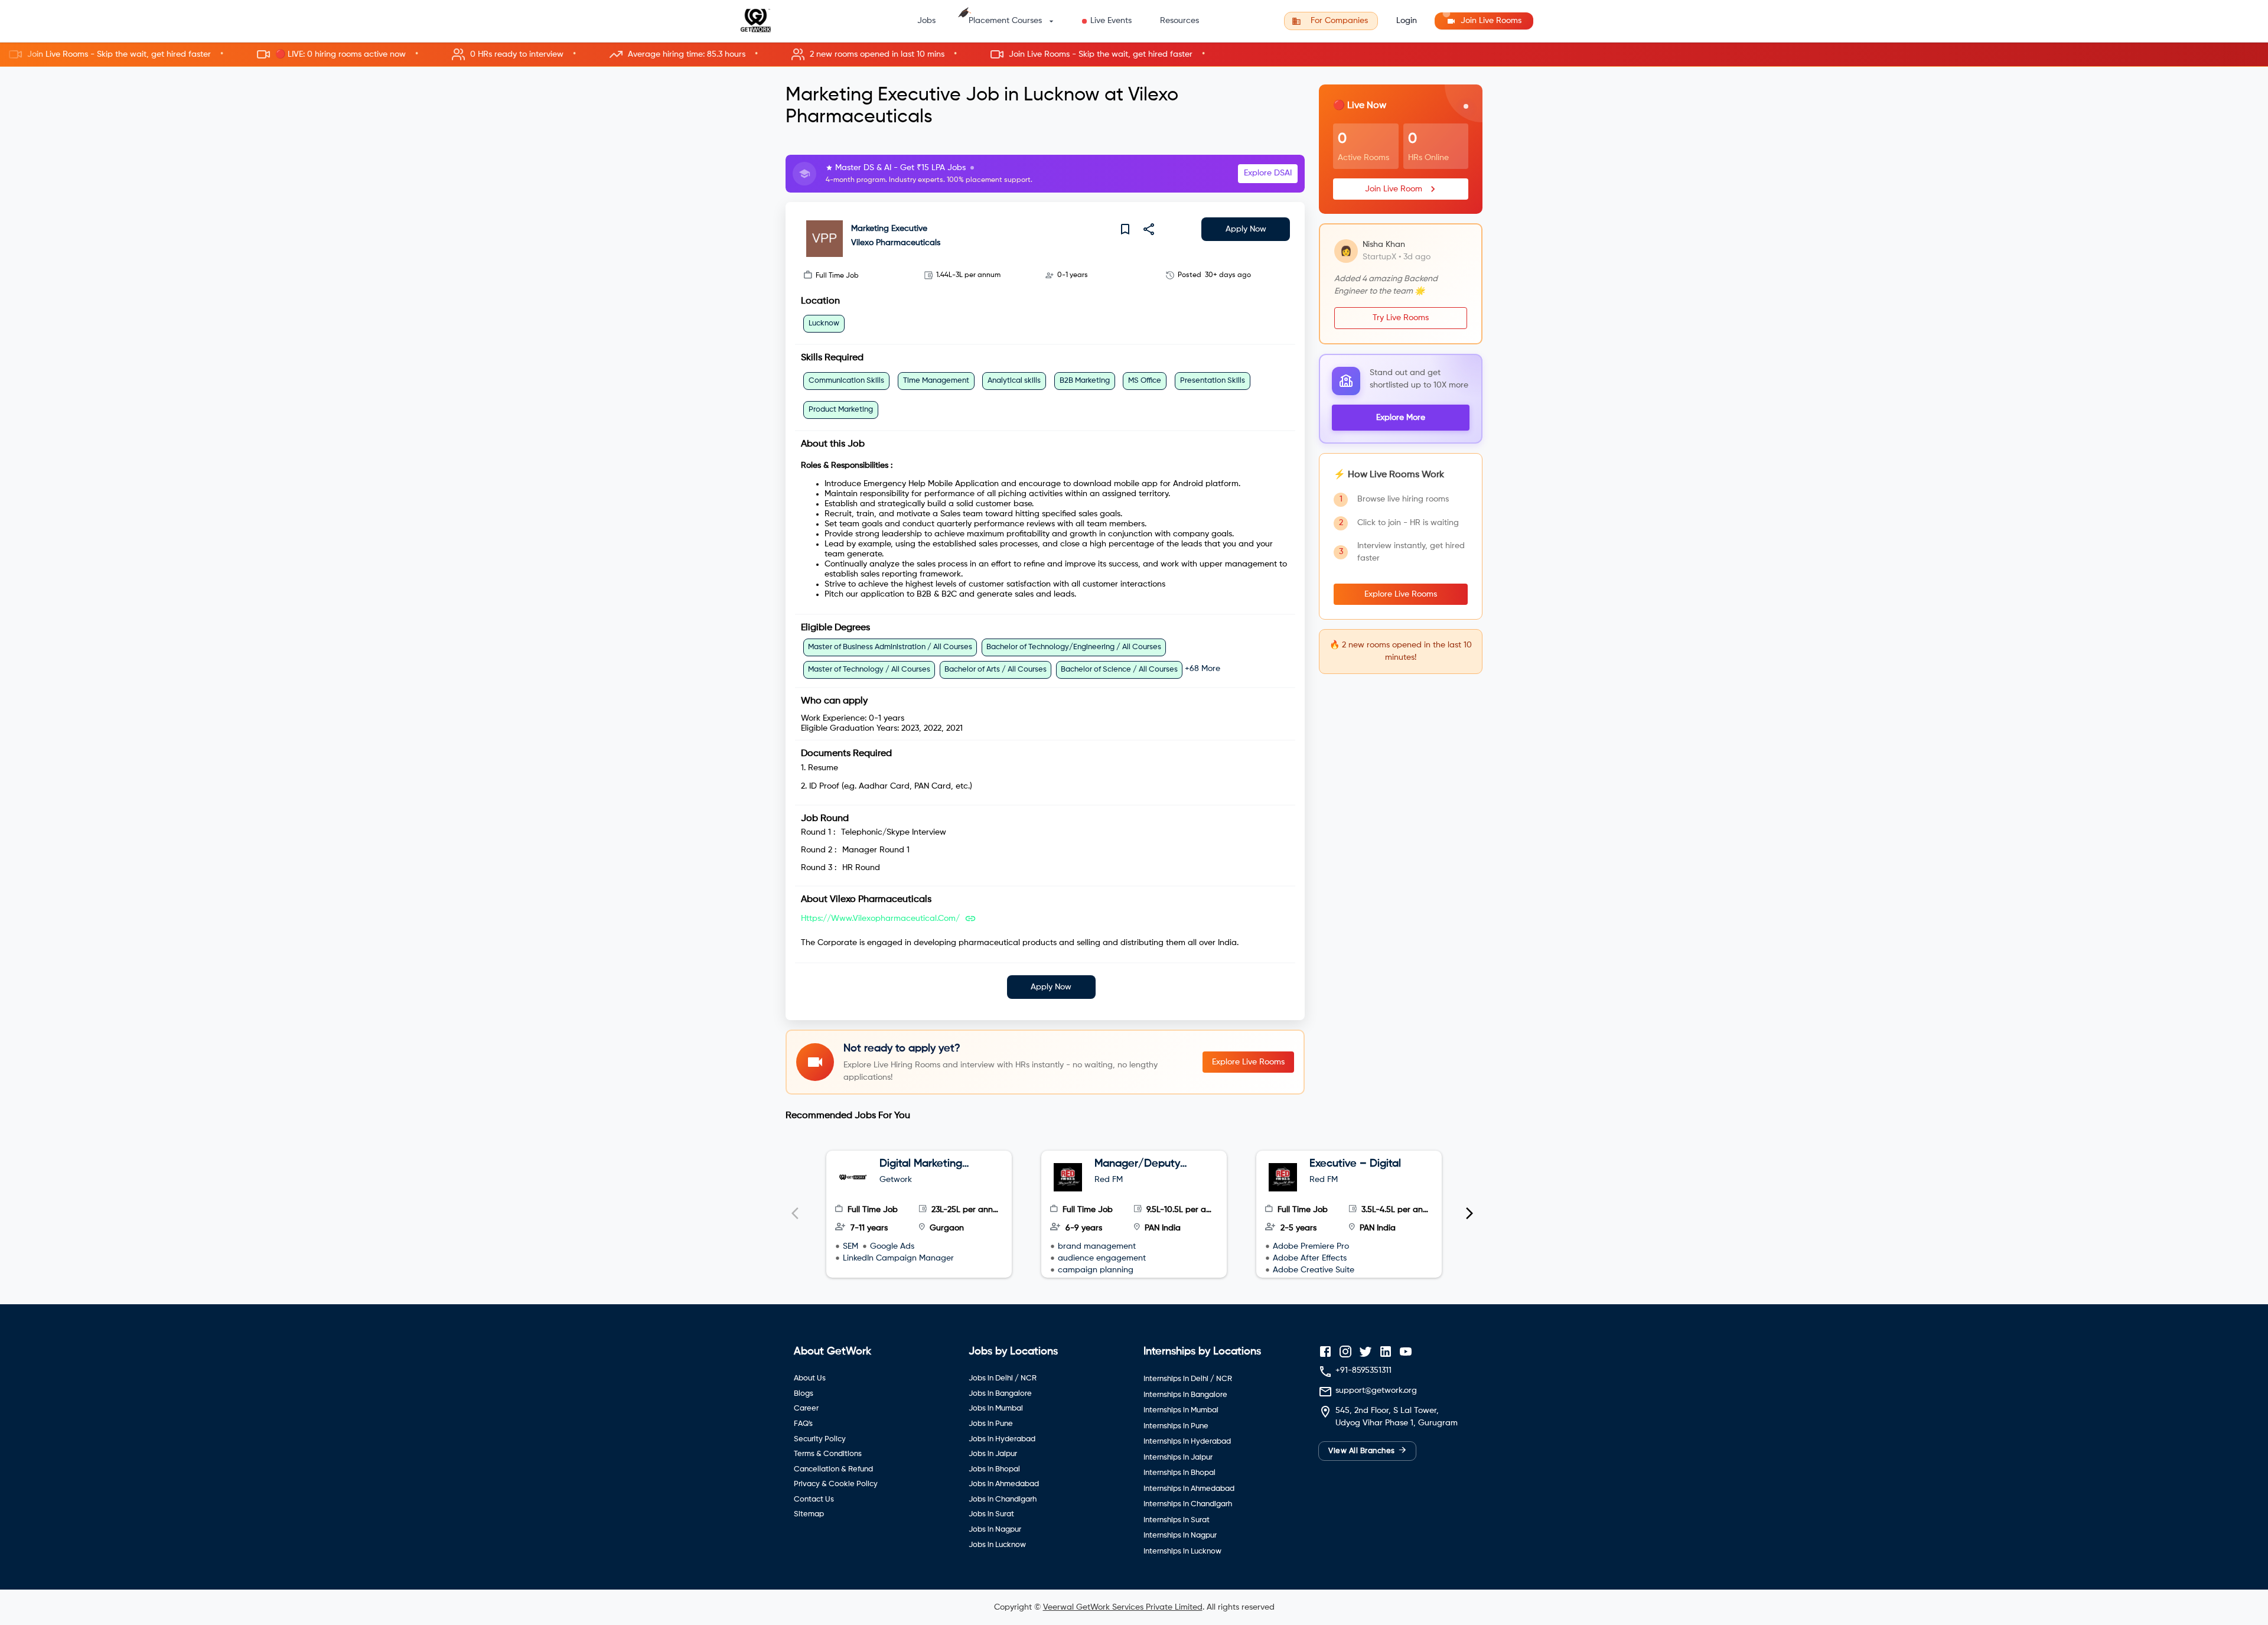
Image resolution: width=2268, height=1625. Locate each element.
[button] (1134, 55)
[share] (1149, 229)
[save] (1125, 229)
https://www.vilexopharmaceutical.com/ (880, 919)
